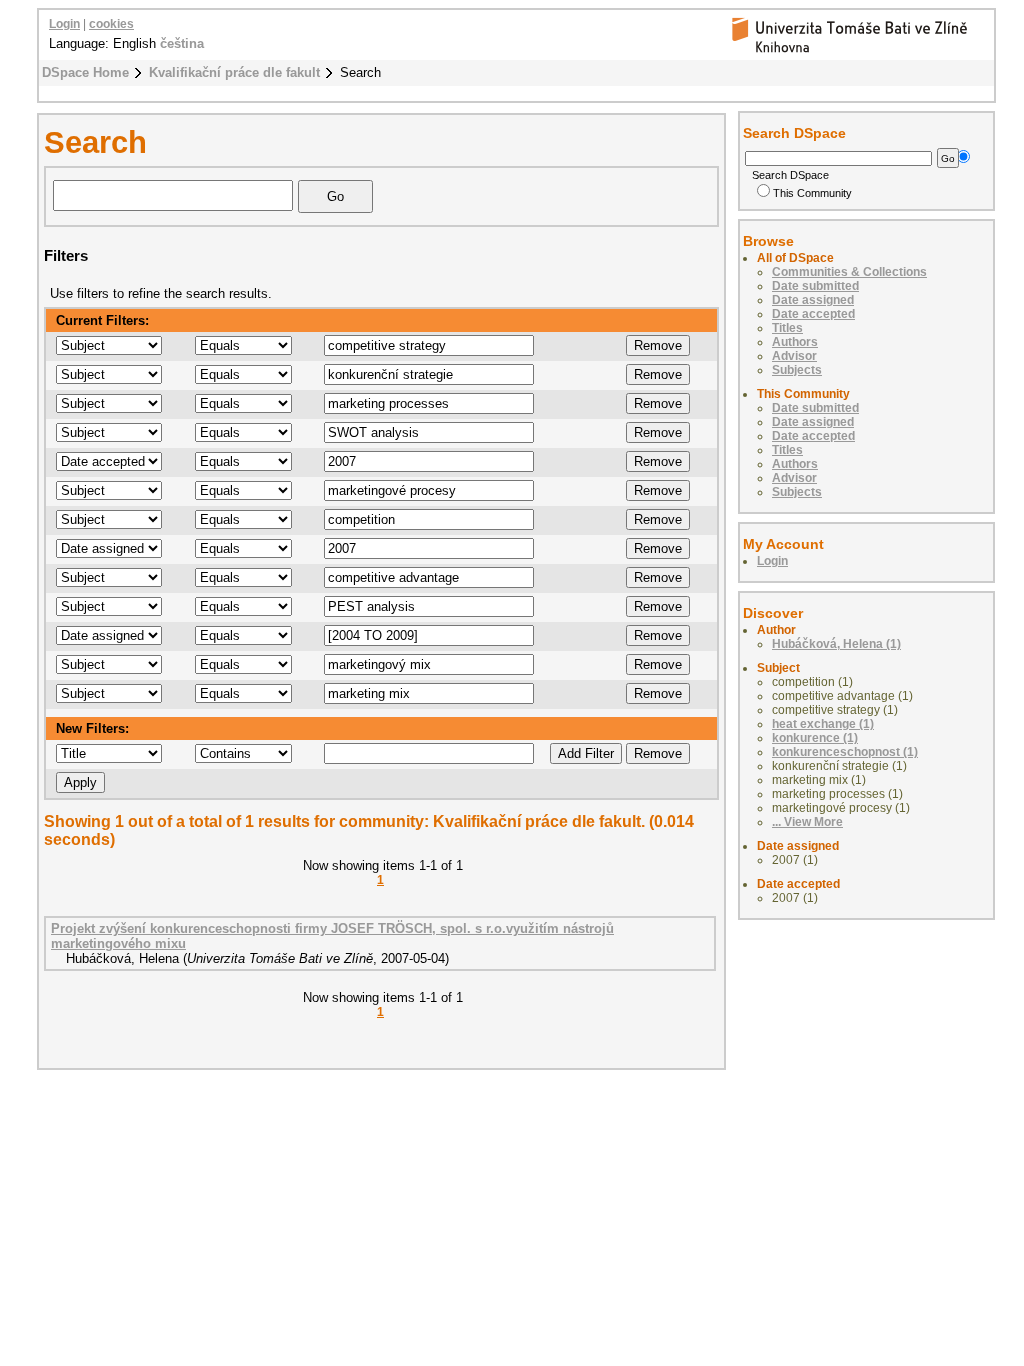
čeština (182, 43)
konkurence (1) (815, 738)
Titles (787, 328)
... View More (807, 822)
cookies (111, 24)
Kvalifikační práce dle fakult (234, 72)
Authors (795, 342)
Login (64, 24)
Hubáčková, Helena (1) (836, 644)
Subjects (797, 370)
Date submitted (815, 286)
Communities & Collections (849, 272)
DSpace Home (85, 72)
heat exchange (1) (823, 724)
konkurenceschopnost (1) (845, 752)
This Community (812, 193)
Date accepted (813, 314)
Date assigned (813, 300)
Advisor (794, 356)
